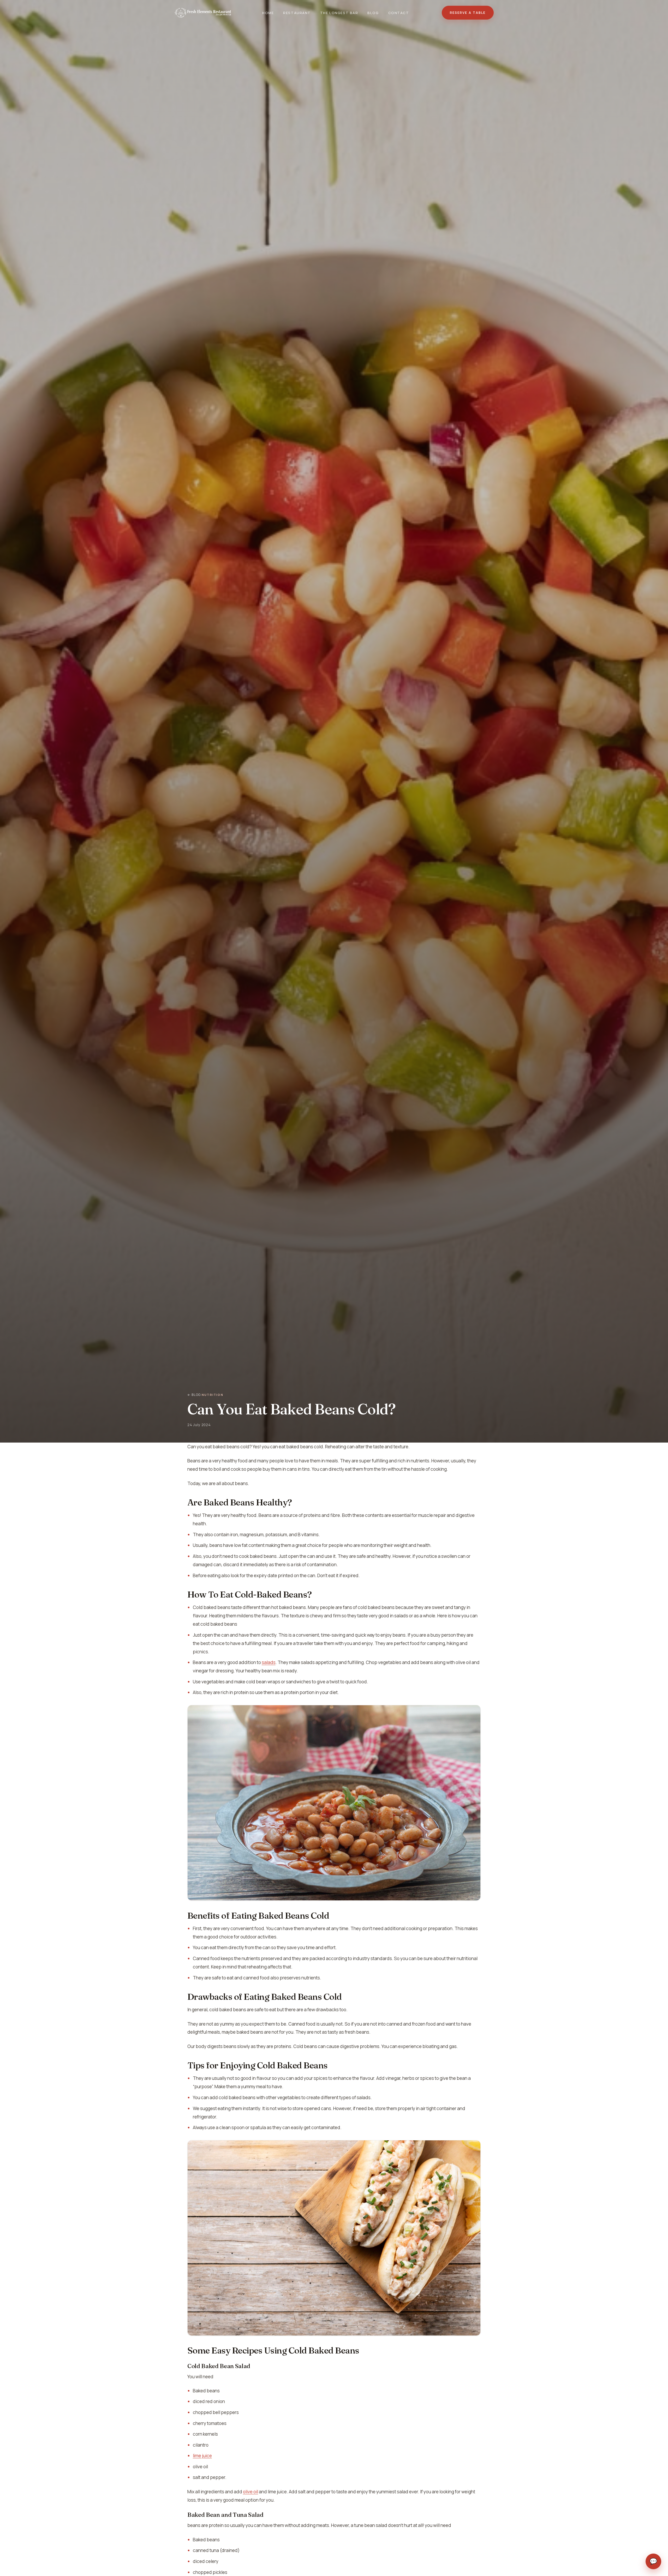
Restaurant (297, 13)
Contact (399, 13)
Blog (373, 13)
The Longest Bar (339, 13)
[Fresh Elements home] (203, 13)
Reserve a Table (468, 13)
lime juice (202, 2456)
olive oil (250, 2492)
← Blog (194, 1395)
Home (268, 13)
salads (269, 1662)
